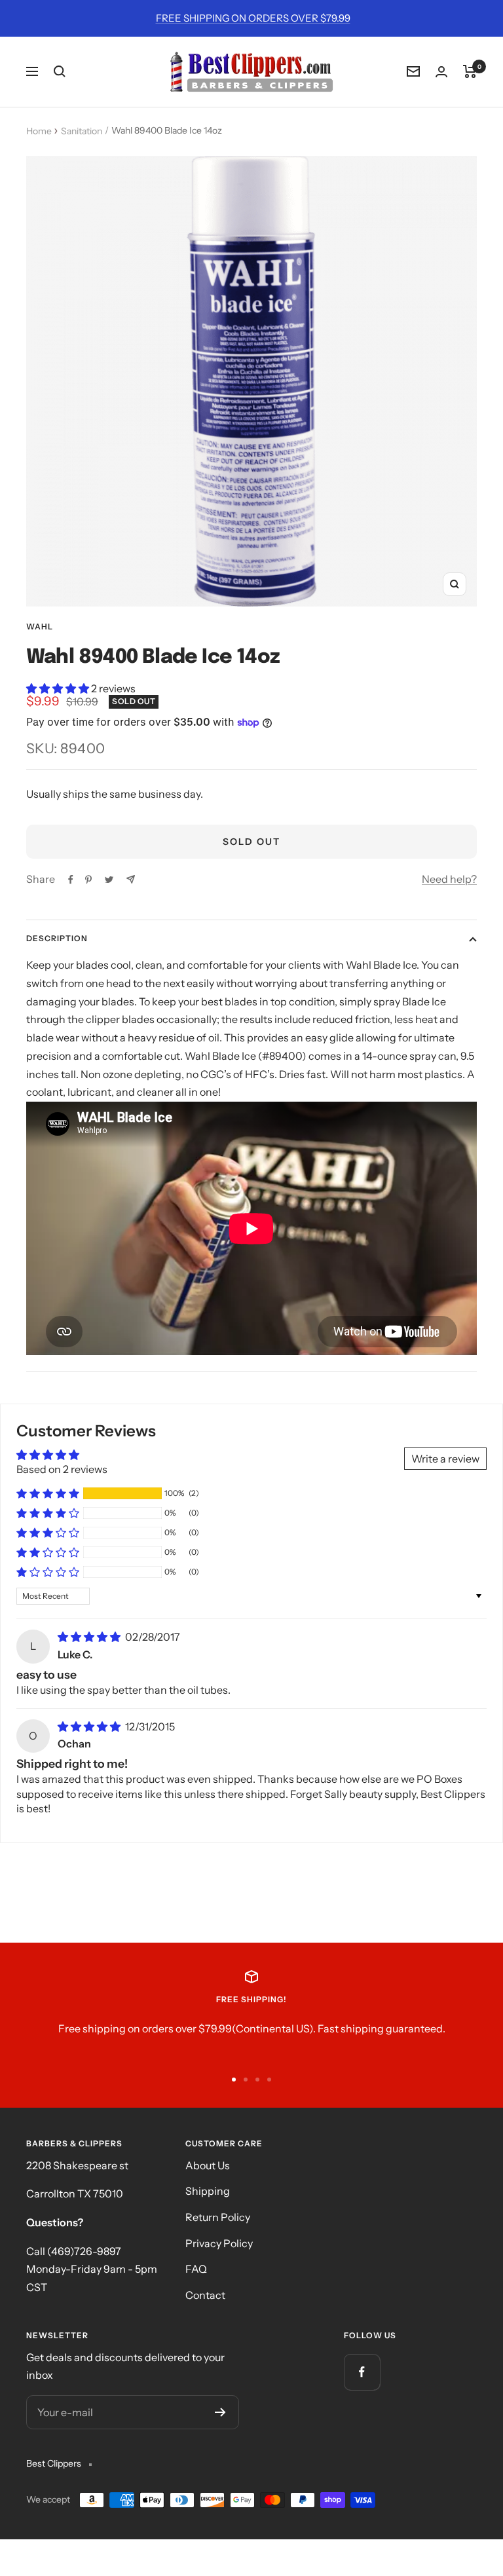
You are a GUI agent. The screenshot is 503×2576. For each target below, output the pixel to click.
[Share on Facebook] (71, 880)
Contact (205, 2295)
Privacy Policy (219, 2243)
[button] (59, 688)
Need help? (449, 879)
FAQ (196, 2269)
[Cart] (470, 71)
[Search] (60, 71)
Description (57, 938)
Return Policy (218, 2217)
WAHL (40, 626)
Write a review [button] (445, 1459)
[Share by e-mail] (131, 879)
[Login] (441, 72)
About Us (208, 2165)
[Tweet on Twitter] (109, 880)
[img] (90, 1637)
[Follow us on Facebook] (362, 2372)
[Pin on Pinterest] (88, 880)
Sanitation (82, 131)
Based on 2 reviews (62, 1469)
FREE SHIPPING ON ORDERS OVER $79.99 (253, 18)
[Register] (220, 2412)
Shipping (208, 2191)
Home (39, 131)
